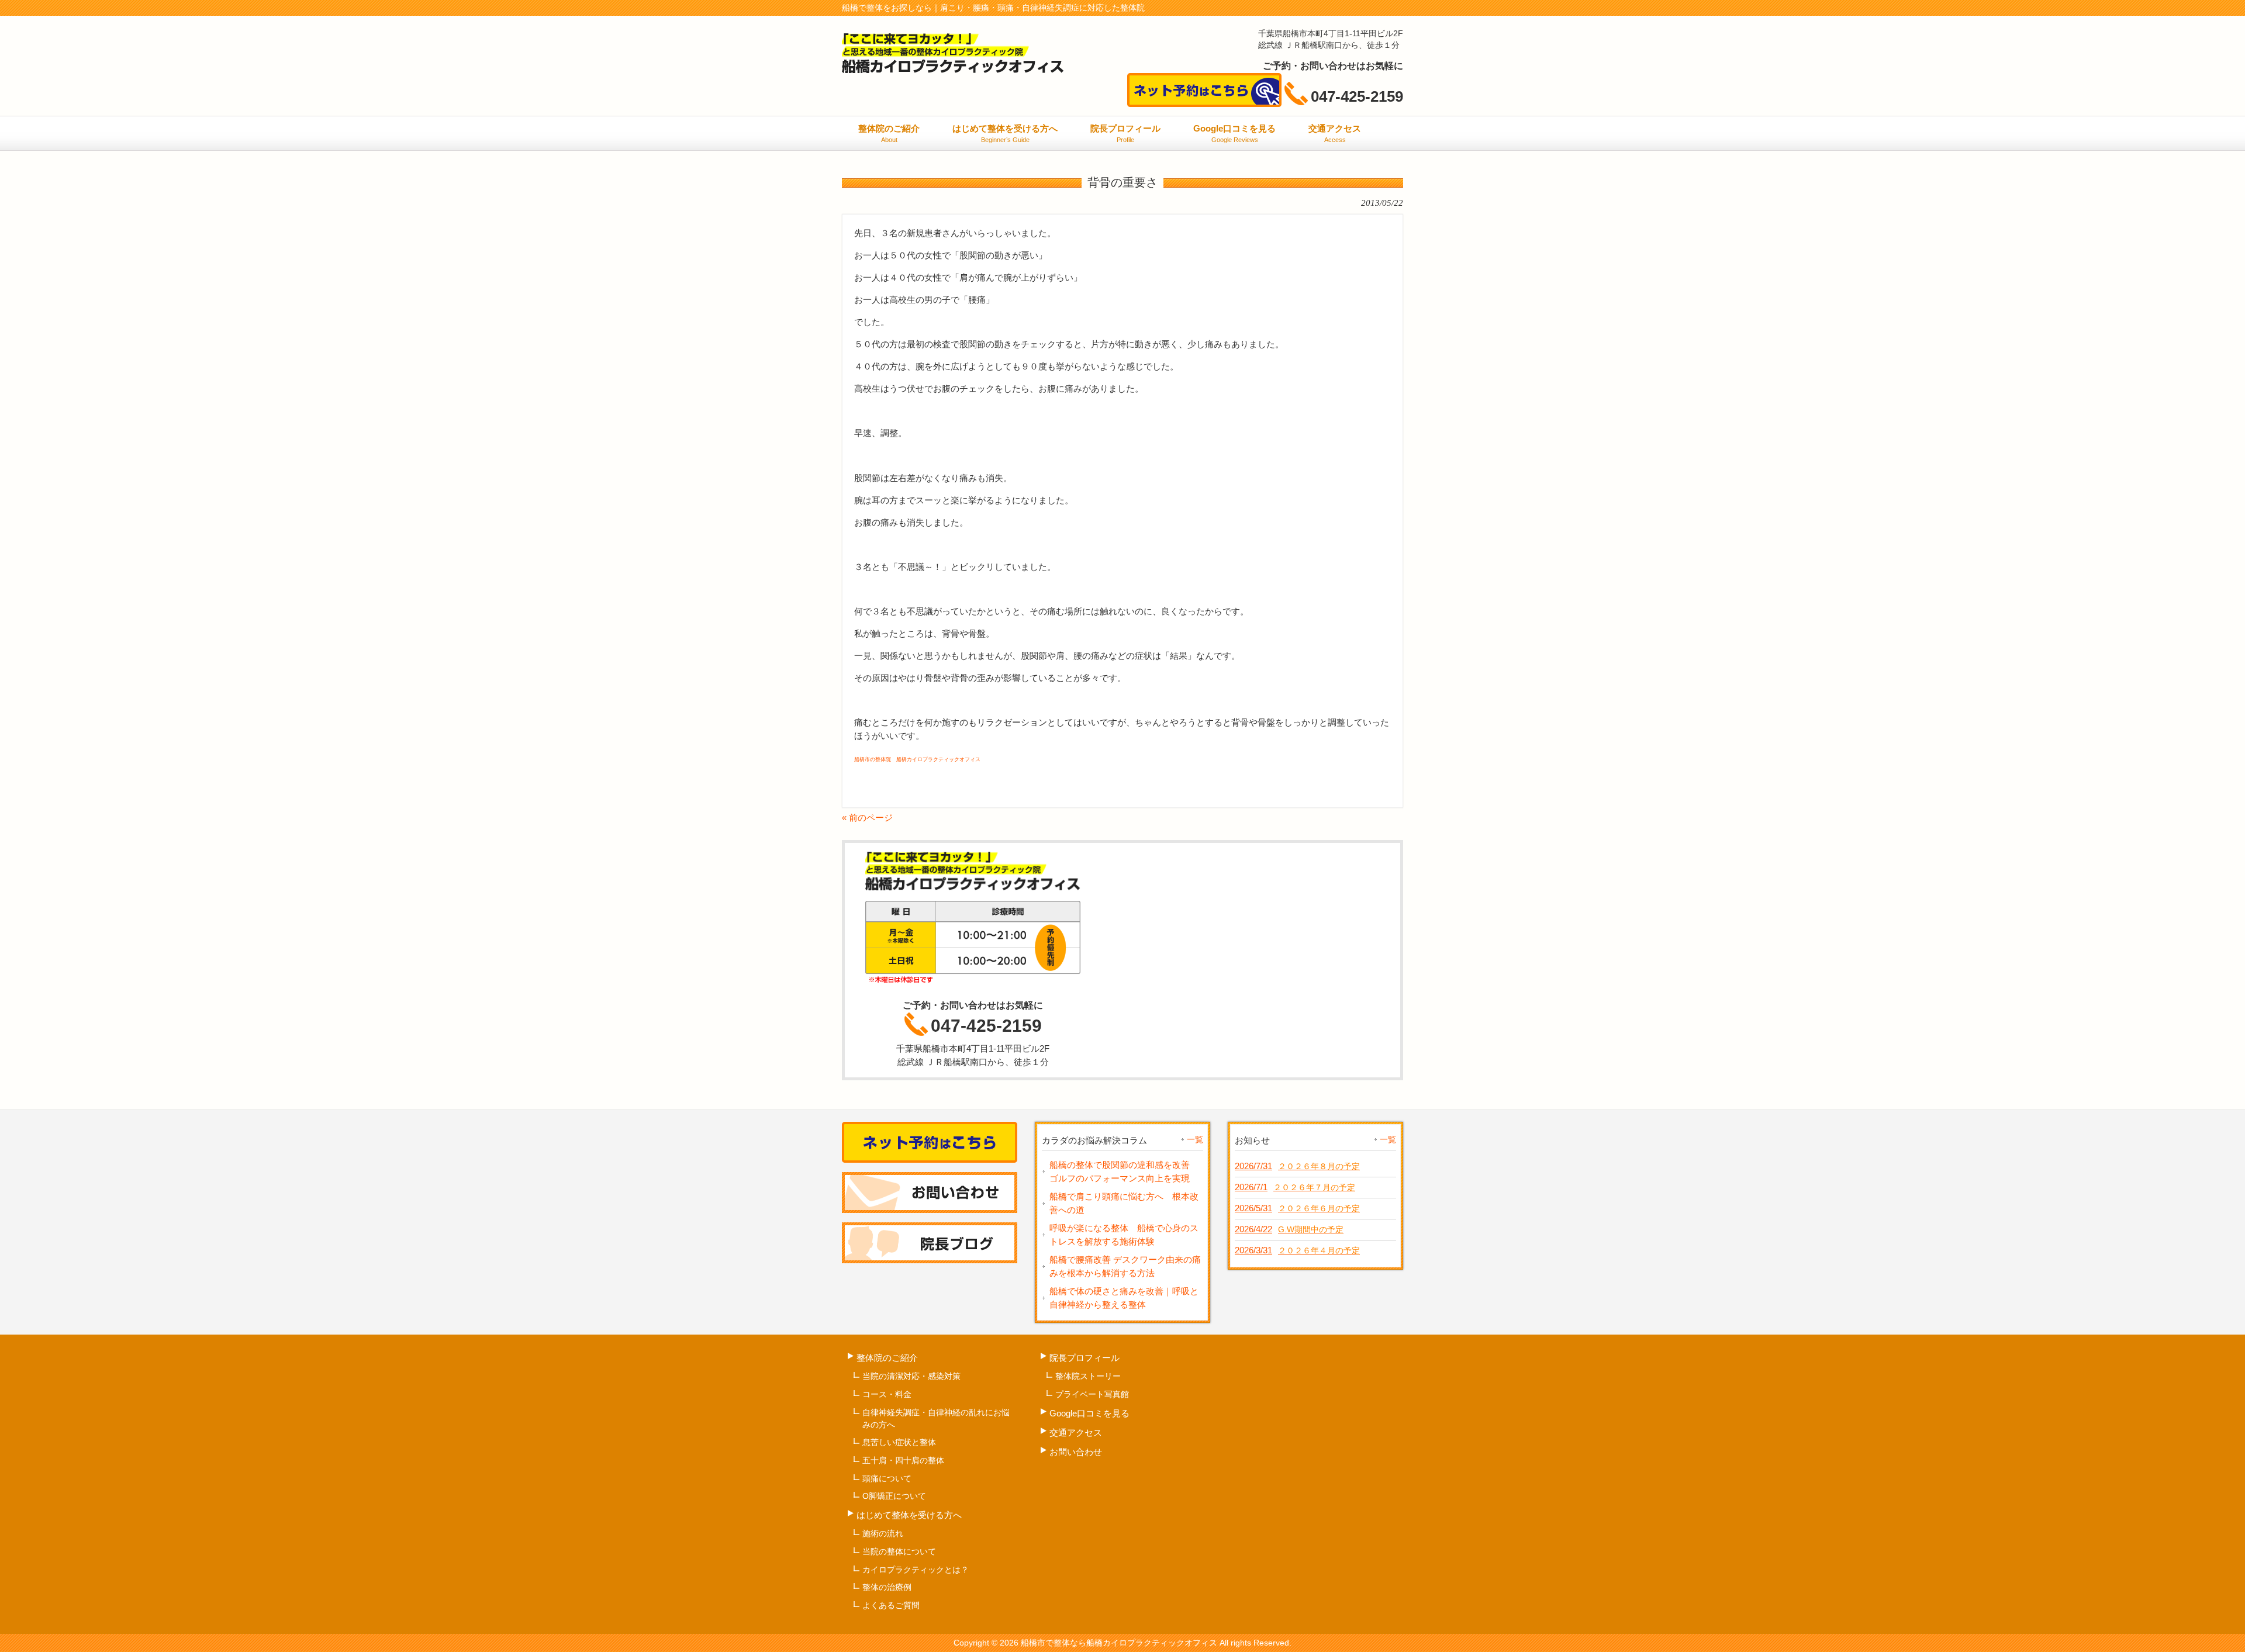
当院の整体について (899, 1551)
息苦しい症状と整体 (899, 1442)
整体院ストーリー (1088, 1376)
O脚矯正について (894, 1496)
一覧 (1195, 1139)
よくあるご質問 (891, 1605)
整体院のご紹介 (887, 1358)
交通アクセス (1076, 1432)
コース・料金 (887, 1394)
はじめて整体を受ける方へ (909, 1515)
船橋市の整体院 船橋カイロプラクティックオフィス (917, 759)
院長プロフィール (1084, 1358)
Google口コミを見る (1089, 1413)
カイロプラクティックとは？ (916, 1570)
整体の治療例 (887, 1587)
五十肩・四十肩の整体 (903, 1460)
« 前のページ (867, 818)
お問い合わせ (1076, 1452)
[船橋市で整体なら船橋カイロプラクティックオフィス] (953, 69)
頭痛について (887, 1478)
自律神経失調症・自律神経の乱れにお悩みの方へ (936, 1418)
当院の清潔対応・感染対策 (911, 1376)
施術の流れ (883, 1533)
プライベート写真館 (1092, 1394)
